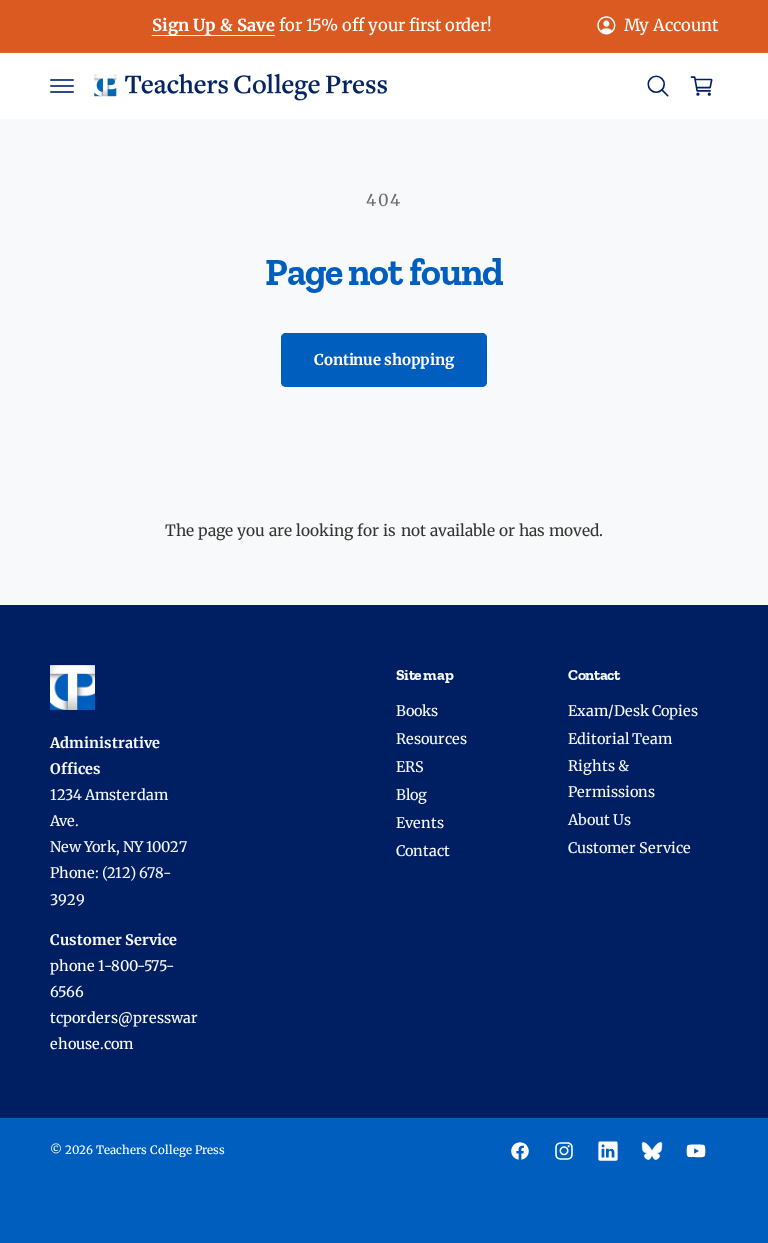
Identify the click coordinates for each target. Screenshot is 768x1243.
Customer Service (629, 848)
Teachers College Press (160, 1150)
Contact (423, 851)
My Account (671, 25)
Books (417, 711)
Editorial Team (620, 739)
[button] (62, 86)
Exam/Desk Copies (633, 711)
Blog (411, 795)
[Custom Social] (652, 1151)
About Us (599, 820)
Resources (431, 739)
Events (420, 823)
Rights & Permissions (611, 779)
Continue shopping (383, 359)
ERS (410, 767)
